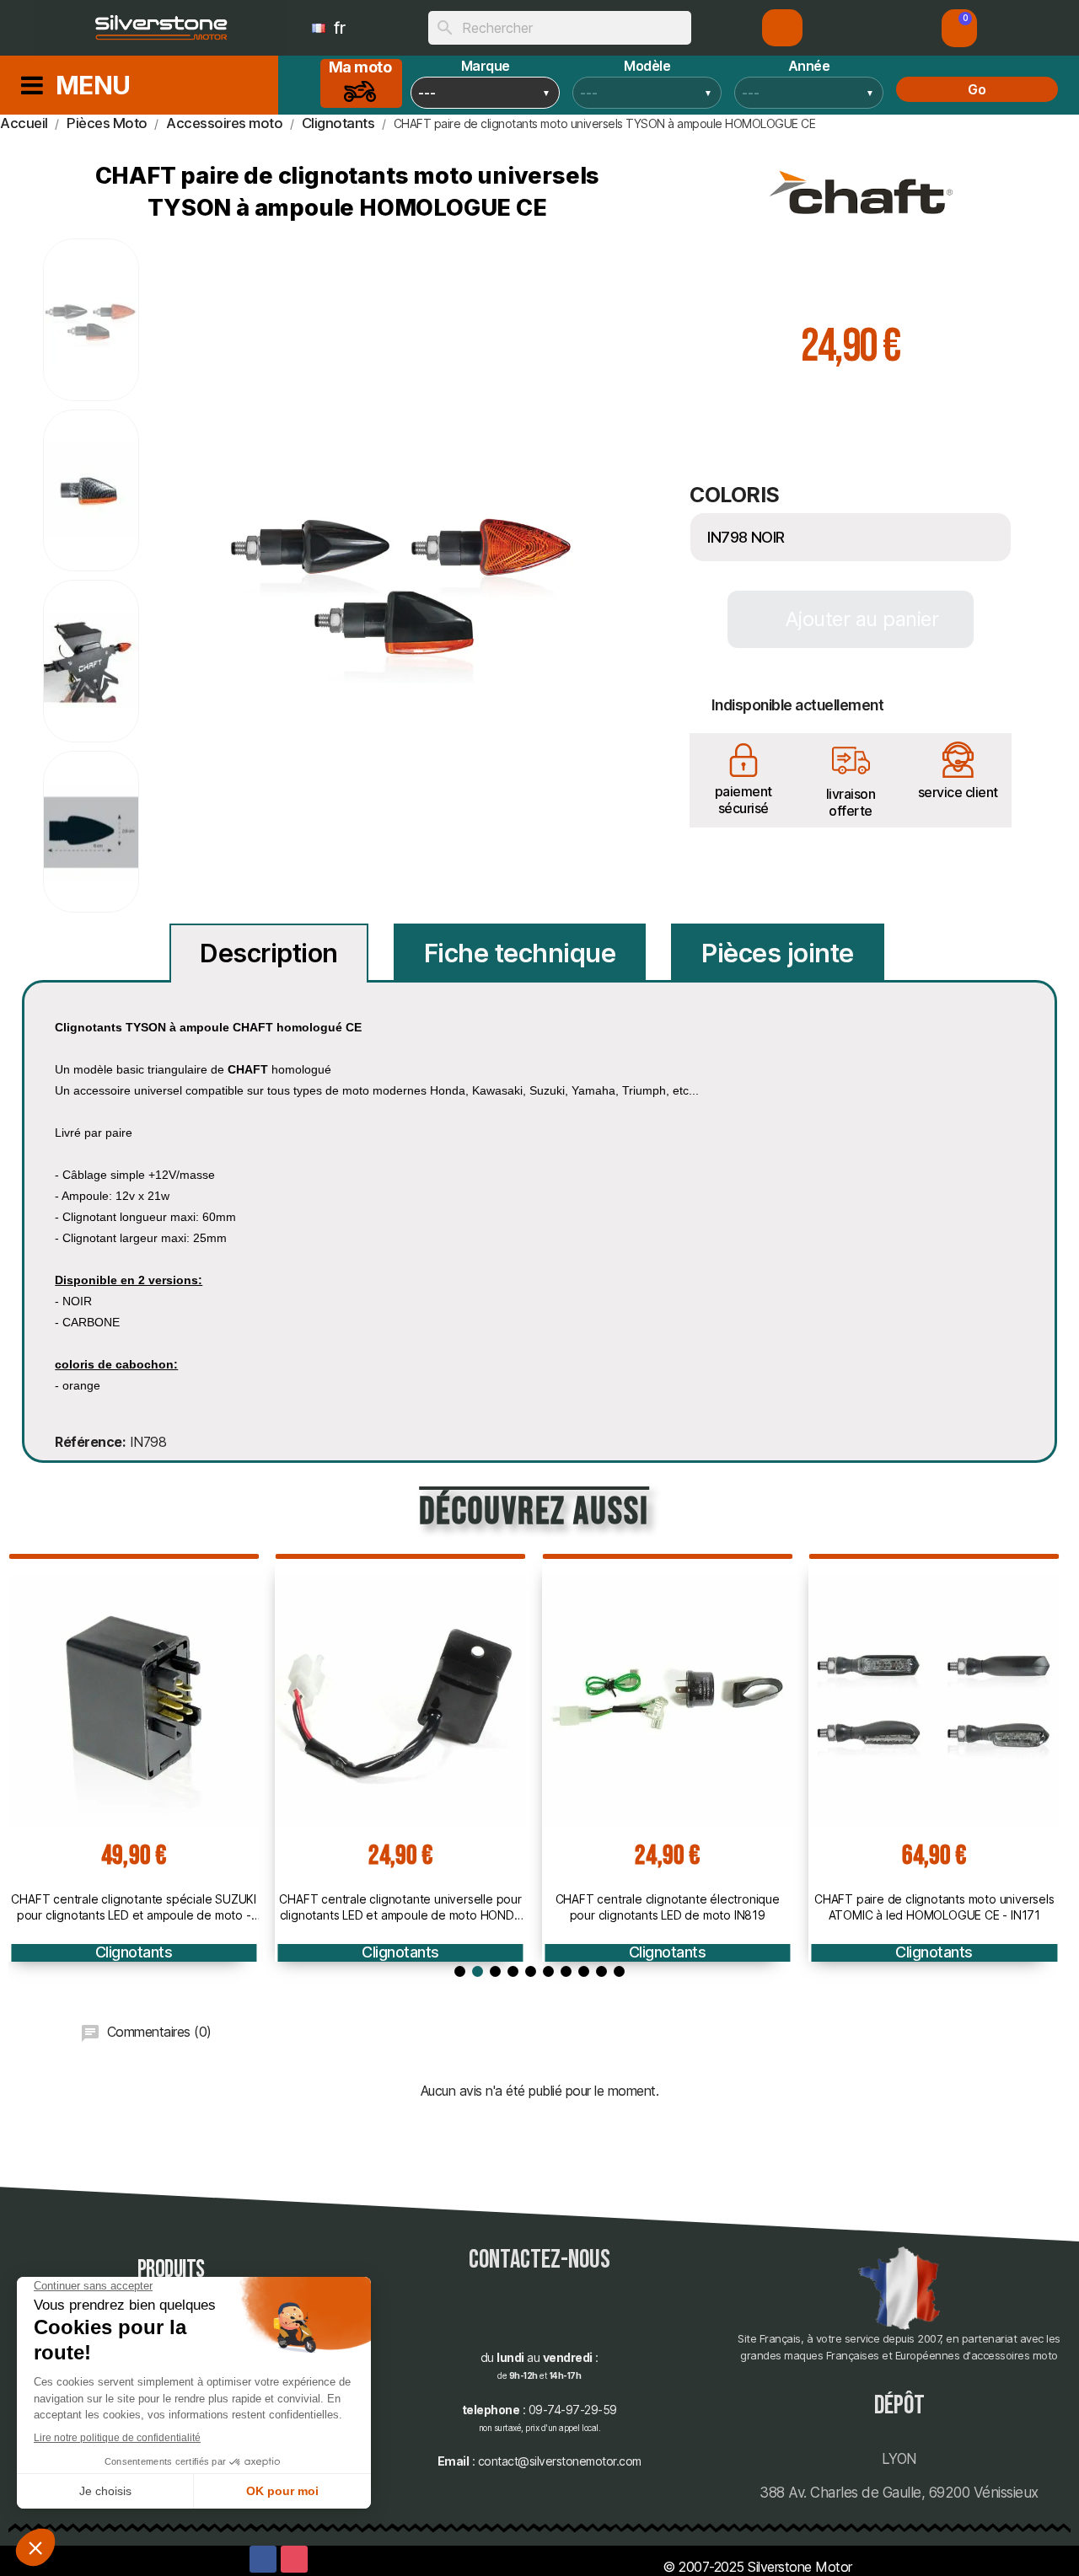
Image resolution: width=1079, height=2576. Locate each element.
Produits (171, 2270)
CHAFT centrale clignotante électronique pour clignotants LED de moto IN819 (668, 1907)
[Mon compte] (783, 28)
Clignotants (134, 1952)
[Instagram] (294, 2559)
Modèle (647, 66)
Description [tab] (269, 953)
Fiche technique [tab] (520, 953)
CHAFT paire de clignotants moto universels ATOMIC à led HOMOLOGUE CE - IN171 (934, 1907)
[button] (959, 28)
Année (809, 66)
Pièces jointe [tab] (778, 953)
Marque (486, 66)
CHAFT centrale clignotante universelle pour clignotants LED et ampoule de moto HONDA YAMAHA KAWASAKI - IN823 (400, 1907)
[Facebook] (263, 2559)
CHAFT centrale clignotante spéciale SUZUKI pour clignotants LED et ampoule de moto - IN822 (134, 1907)
